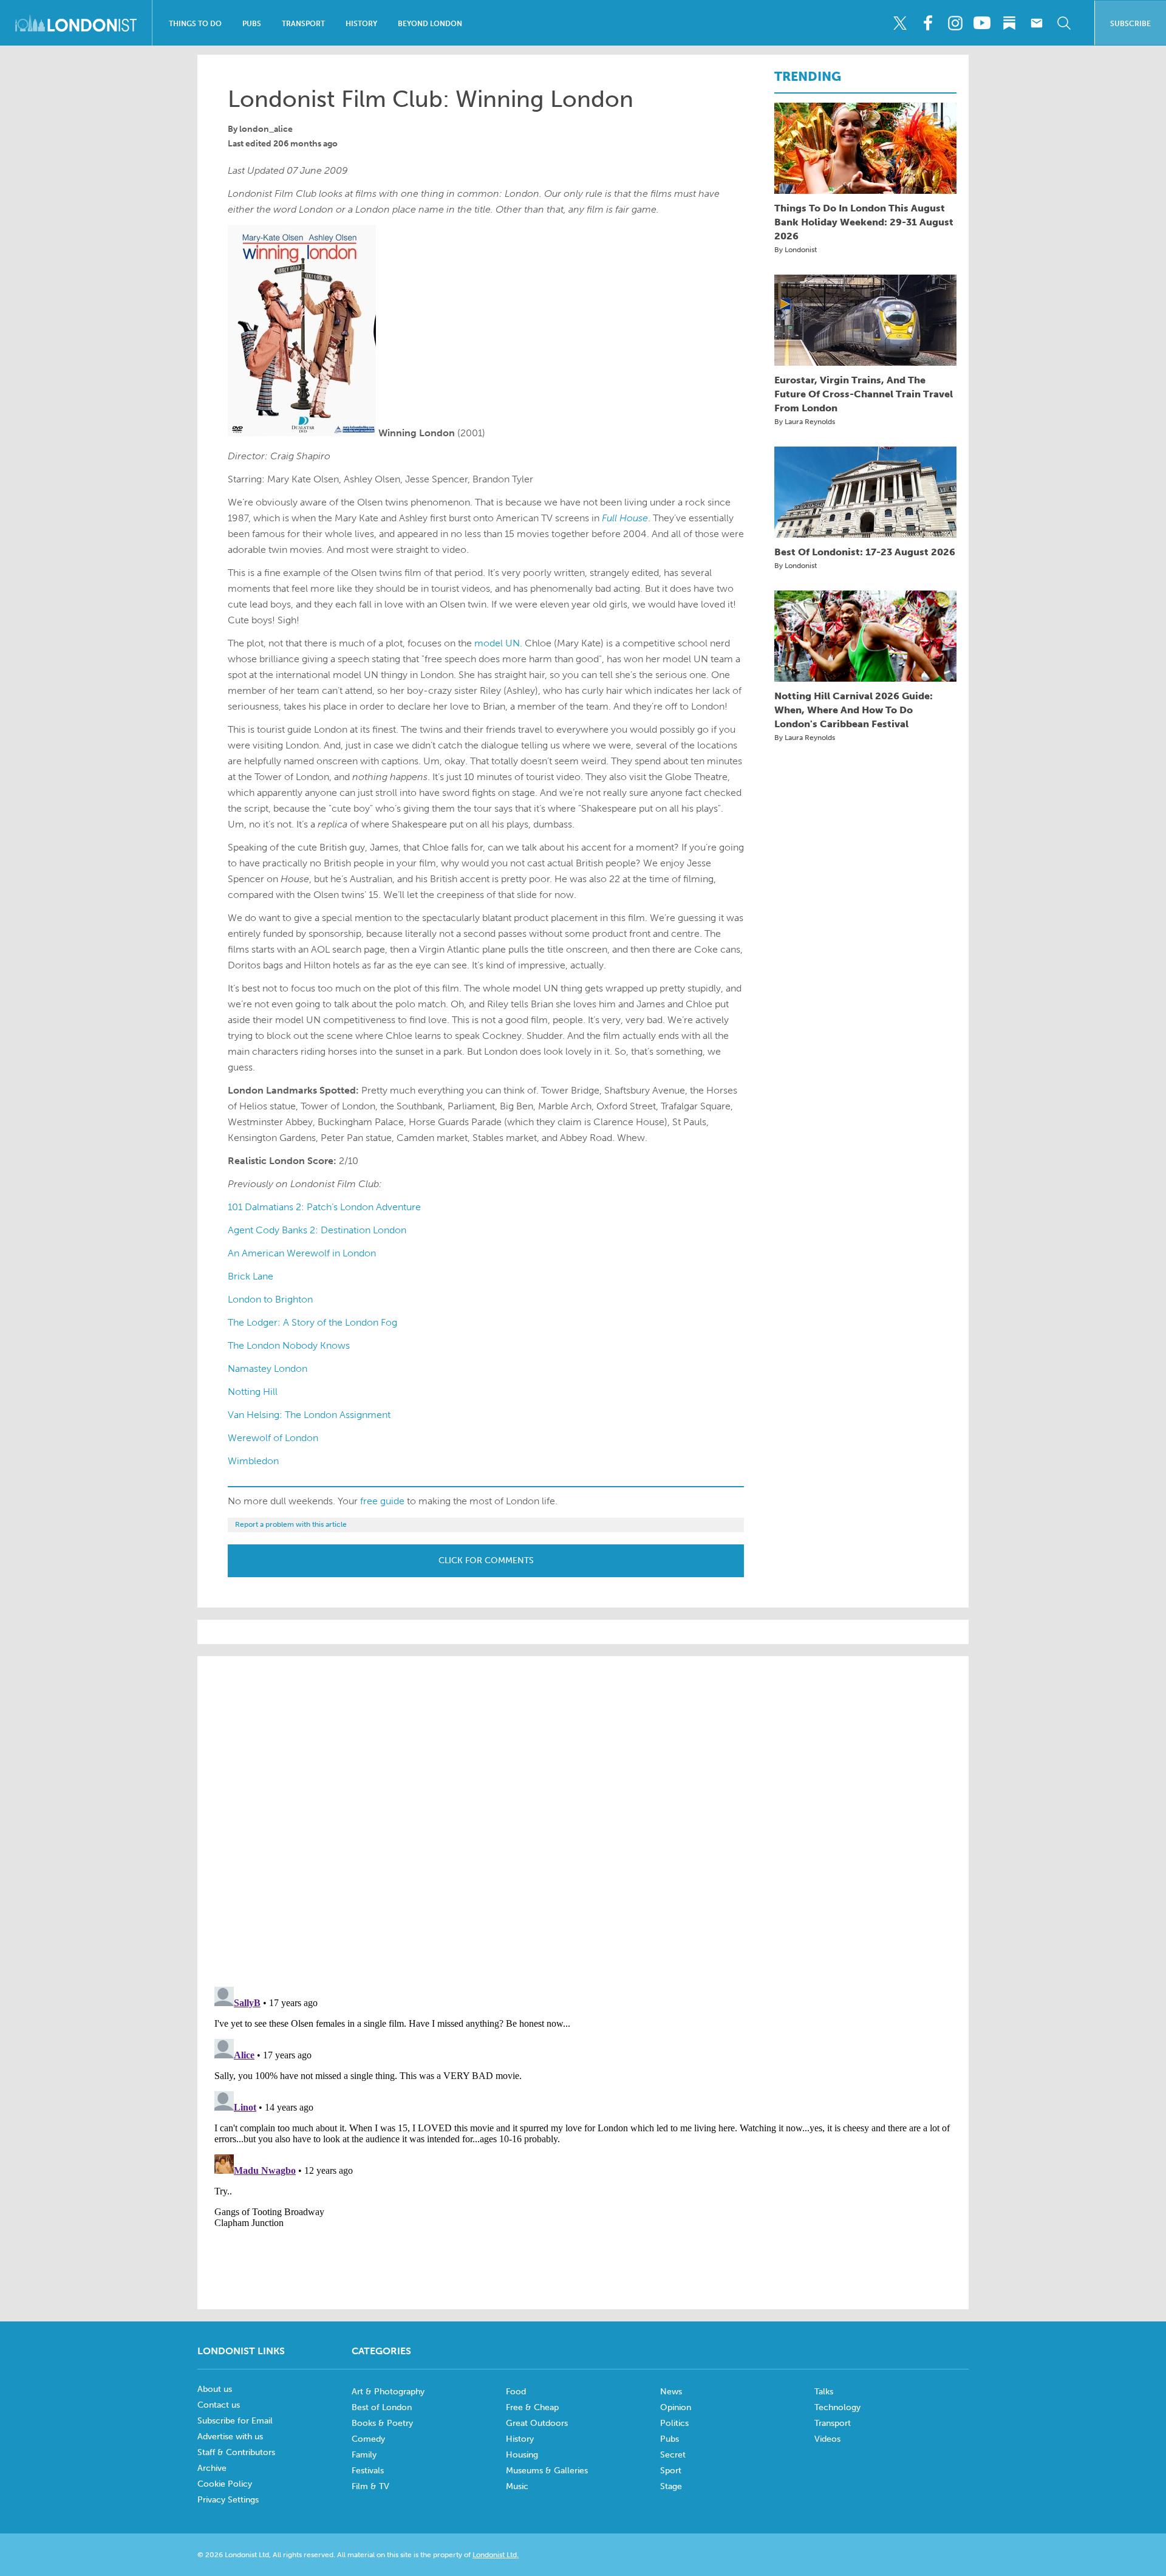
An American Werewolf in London (302, 1253)
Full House (625, 518)
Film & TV (370, 2486)
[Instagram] (955, 23)
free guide (382, 1501)
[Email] (1037, 23)
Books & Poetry (382, 2423)
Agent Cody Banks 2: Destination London (317, 1230)
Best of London (382, 2407)
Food (516, 2392)
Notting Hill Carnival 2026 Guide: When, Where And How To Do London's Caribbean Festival (854, 710)
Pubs (252, 24)
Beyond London (430, 24)
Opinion (676, 2407)
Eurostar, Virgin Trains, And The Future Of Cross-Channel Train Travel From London (864, 394)
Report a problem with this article (291, 1524)
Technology (837, 2407)
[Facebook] (927, 23)
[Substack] (1009, 23)
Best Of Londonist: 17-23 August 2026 (865, 552)
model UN (497, 643)
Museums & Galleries (547, 2471)
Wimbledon (253, 1461)
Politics (674, 2423)
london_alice (266, 129)
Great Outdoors (537, 2423)
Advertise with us (230, 2437)
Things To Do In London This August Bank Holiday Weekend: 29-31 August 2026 (864, 222)
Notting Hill (253, 1392)
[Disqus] (583, 2134)
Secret (673, 2455)
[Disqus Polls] (583, 1820)
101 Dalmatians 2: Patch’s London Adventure (324, 1207)
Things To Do (195, 24)
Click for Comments (486, 1560)
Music (517, 2486)
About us (215, 2389)
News (671, 2392)
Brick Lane (251, 1276)
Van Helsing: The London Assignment (309, 1415)
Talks (824, 2392)
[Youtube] (982, 23)
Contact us (219, 2405)
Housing (522, 2455)
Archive (212, 2468)
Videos (827, 2439)
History (361, 24)
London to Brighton (270, 1299)
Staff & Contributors (236, 2452)
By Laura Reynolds (805, 422)
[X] (900, 23)
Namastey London (268, 1368)
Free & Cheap (532, 2407)
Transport (303, 24)
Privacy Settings (228, 2500)
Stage (671, 2486)
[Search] (1064, 23)
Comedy (368, 2439)
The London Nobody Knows (289, 1345)
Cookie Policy (225, 2484)
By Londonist (796, 250)
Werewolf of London (273, 1438)
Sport (671, 2471)
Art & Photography (388, 2392)
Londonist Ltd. (496, 2555)
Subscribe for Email (235, 2421)
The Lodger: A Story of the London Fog (312, 1322)
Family (364, 2455)
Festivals (368, 2471)
